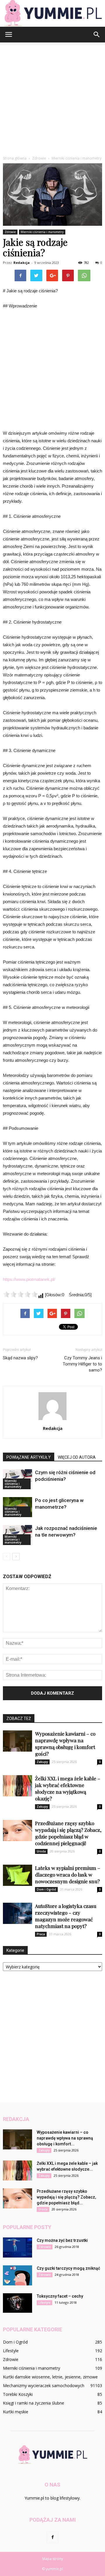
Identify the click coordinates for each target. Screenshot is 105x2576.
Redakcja (22, 263)
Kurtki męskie (16, 2412)
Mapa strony (53, 2559)
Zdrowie (10, 232)
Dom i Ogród (46, 1889)
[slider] (20, 1294)
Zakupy (42, 1762)
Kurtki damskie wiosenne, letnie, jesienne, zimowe (50, 2377)
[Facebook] (52, 2537)
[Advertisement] (52, 98)
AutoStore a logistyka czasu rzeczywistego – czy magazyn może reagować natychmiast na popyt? (66, 1916)
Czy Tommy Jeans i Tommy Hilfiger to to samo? (82, 1364)
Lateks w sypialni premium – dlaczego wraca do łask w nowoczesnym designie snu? (68, 1875)
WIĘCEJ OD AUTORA (77, 1457)
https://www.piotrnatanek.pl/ (29, 1279)
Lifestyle (44, 2303)
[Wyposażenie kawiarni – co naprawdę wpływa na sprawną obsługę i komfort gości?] (17, 1741)
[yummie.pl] (52, 13)
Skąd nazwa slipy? (20, 1358)
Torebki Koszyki (18, 2394)
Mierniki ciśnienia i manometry (42, 232)
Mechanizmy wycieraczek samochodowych (44, 2386)
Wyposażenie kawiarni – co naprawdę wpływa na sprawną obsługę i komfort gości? (65, 1744)
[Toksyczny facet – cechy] (17, 2303)
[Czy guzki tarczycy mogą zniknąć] (17, 2275)
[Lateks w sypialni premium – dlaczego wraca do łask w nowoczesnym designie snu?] (17, 1875)
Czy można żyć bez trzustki (62, 2240)
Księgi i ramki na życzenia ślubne (34, 2403)
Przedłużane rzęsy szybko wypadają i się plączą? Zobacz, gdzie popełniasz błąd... (66, 2197)
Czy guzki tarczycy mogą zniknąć (68, 2268)
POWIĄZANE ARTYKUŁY (29, 1457)
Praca (41, 1934)
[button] (97, 35)
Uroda (41, 1851)
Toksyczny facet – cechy (60, 2296)
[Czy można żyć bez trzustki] (17, 2247)
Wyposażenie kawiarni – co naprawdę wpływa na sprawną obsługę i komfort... (65, 2138)
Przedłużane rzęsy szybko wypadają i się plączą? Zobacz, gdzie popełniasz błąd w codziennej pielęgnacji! (68, 1833)
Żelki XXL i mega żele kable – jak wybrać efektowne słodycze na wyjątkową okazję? (68, 1788)
